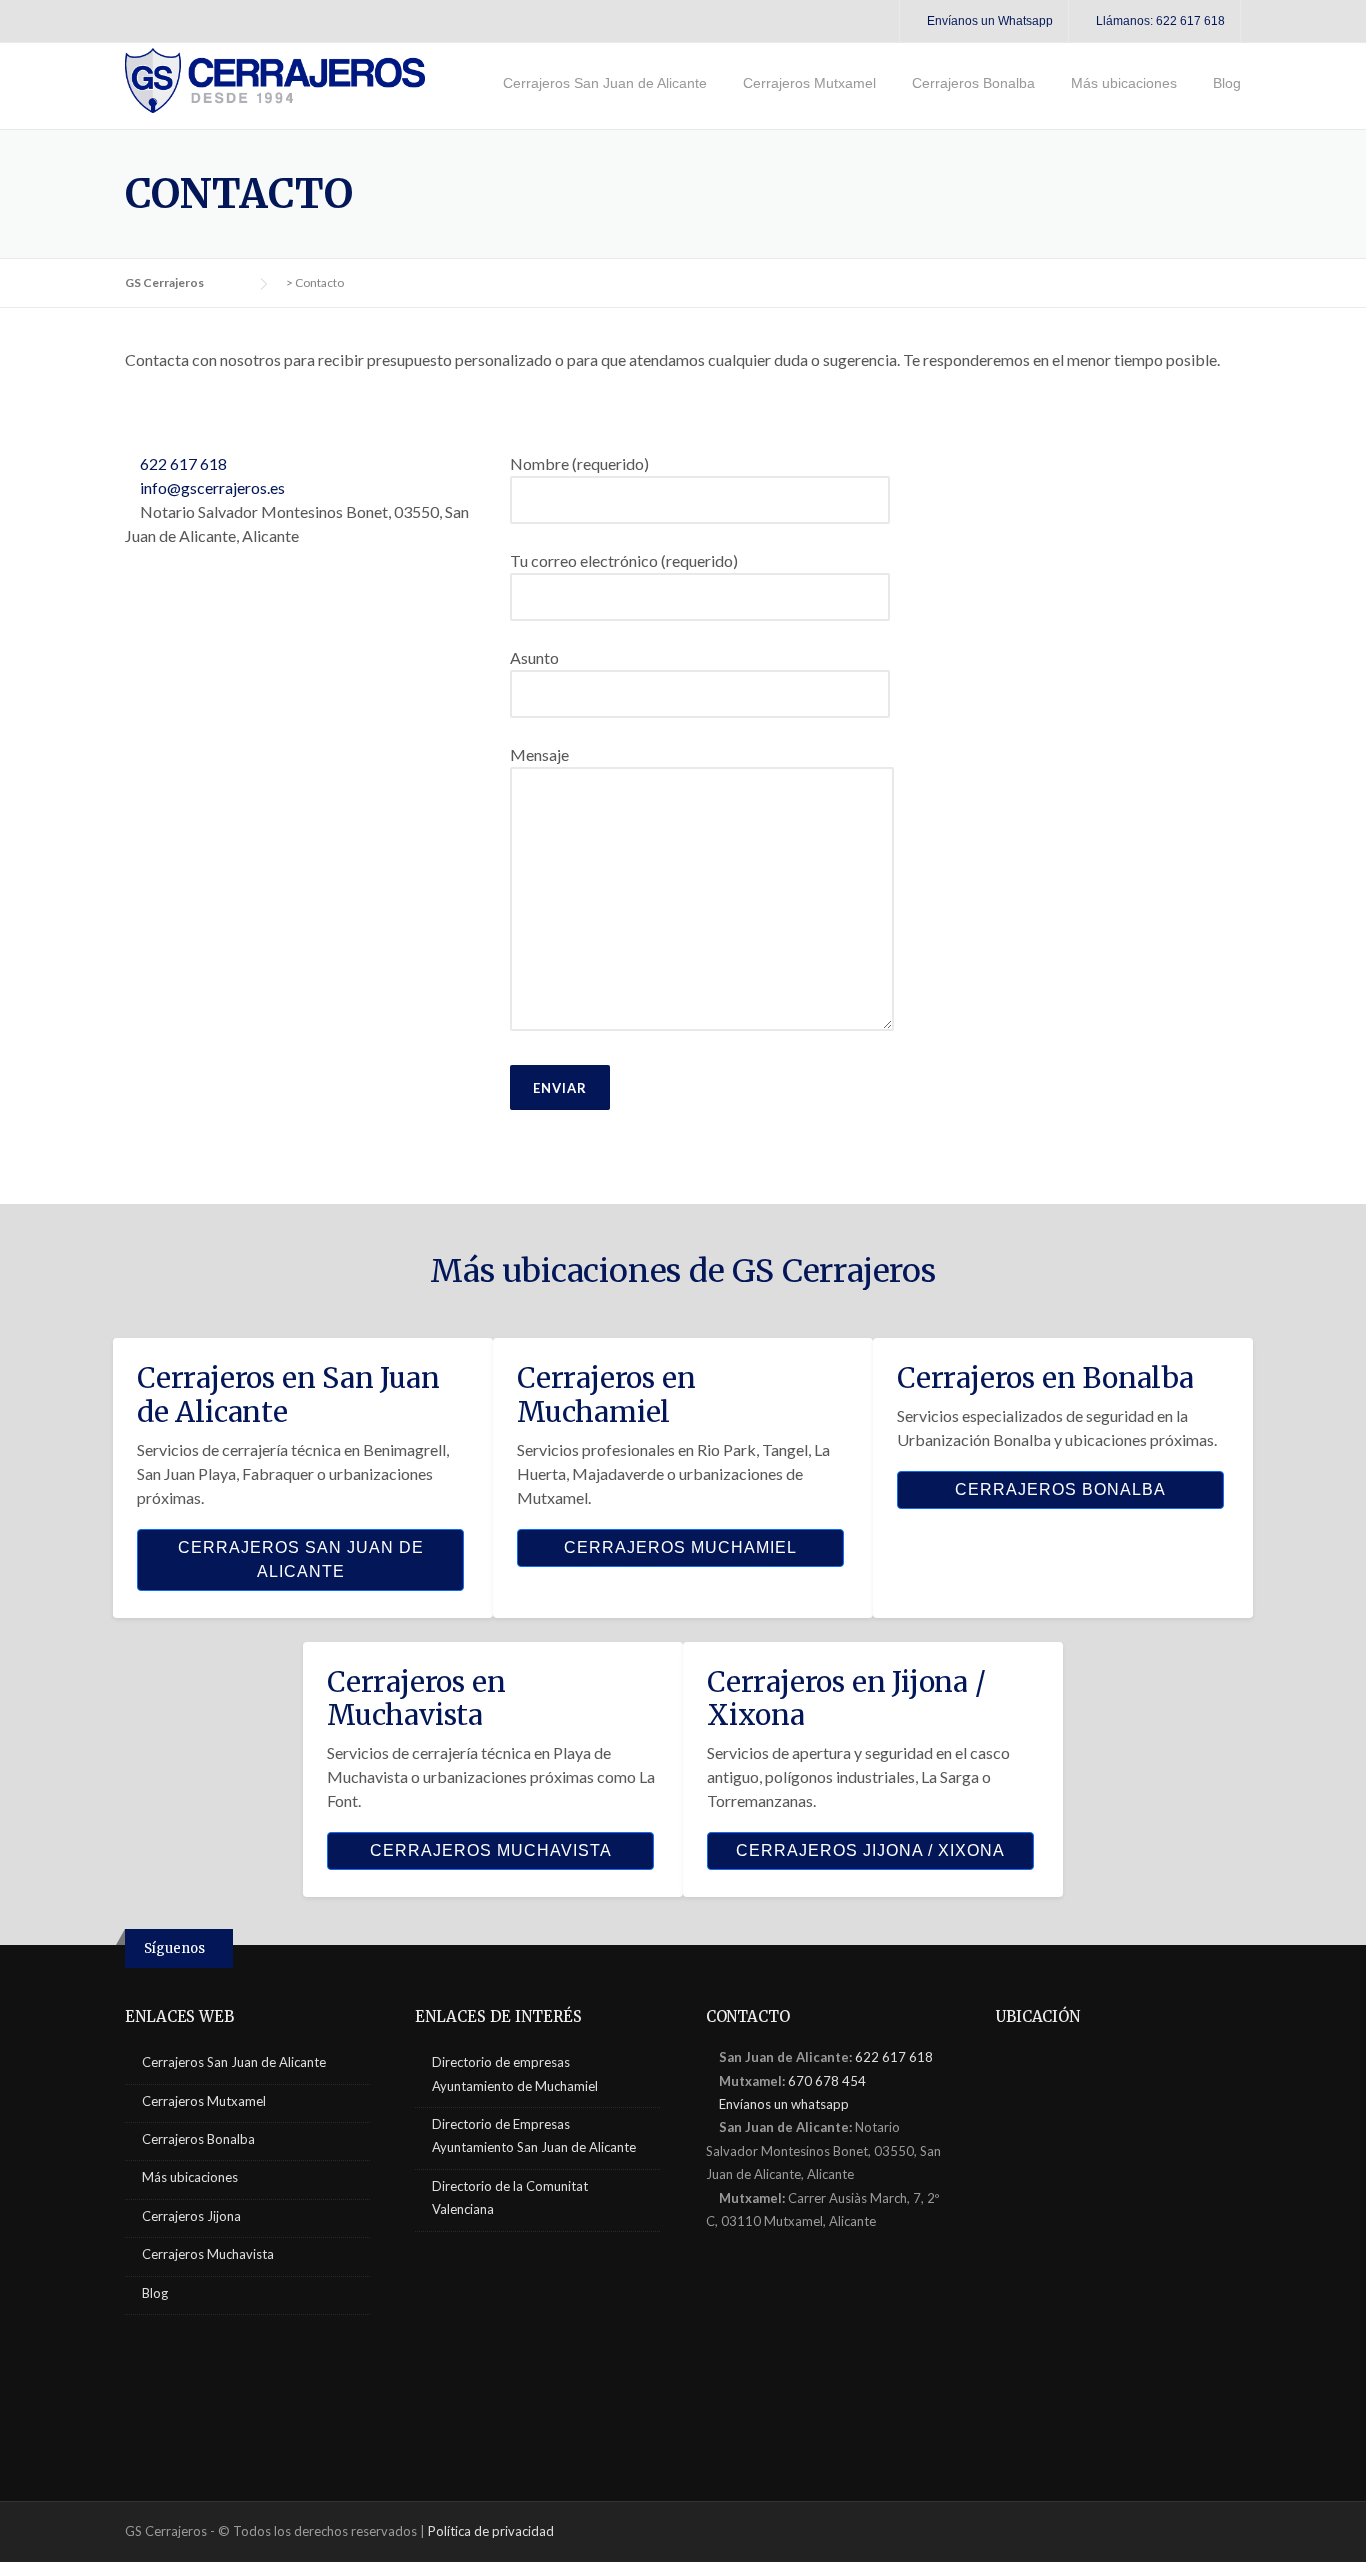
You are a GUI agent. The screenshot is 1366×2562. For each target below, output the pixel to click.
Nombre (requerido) (579, 463)
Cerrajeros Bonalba (973, 83)
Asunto (534, 657)
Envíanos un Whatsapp (988, 21)
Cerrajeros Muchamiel (680, 1547)
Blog (1227, 83)
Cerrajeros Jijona (191, 2216)
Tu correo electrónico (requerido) (624, 560)
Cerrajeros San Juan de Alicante (605, 83)
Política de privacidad (491, 2531)
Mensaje (539, 754)
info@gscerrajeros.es (211, 487)
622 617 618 (182, 463)
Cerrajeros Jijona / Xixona (870, 1850)
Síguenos (174, 1948)
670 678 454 (827, 2081)
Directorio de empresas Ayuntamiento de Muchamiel (515, 2073)
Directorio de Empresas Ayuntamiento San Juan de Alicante (534, 2135)
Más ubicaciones (1124, 83)
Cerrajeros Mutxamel (809, 83)
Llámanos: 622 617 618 (1159, 21)
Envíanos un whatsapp (782, 2104)
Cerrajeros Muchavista (491, 1850)
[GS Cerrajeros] (275, 78)
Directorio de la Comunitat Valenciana (510, 2197)
